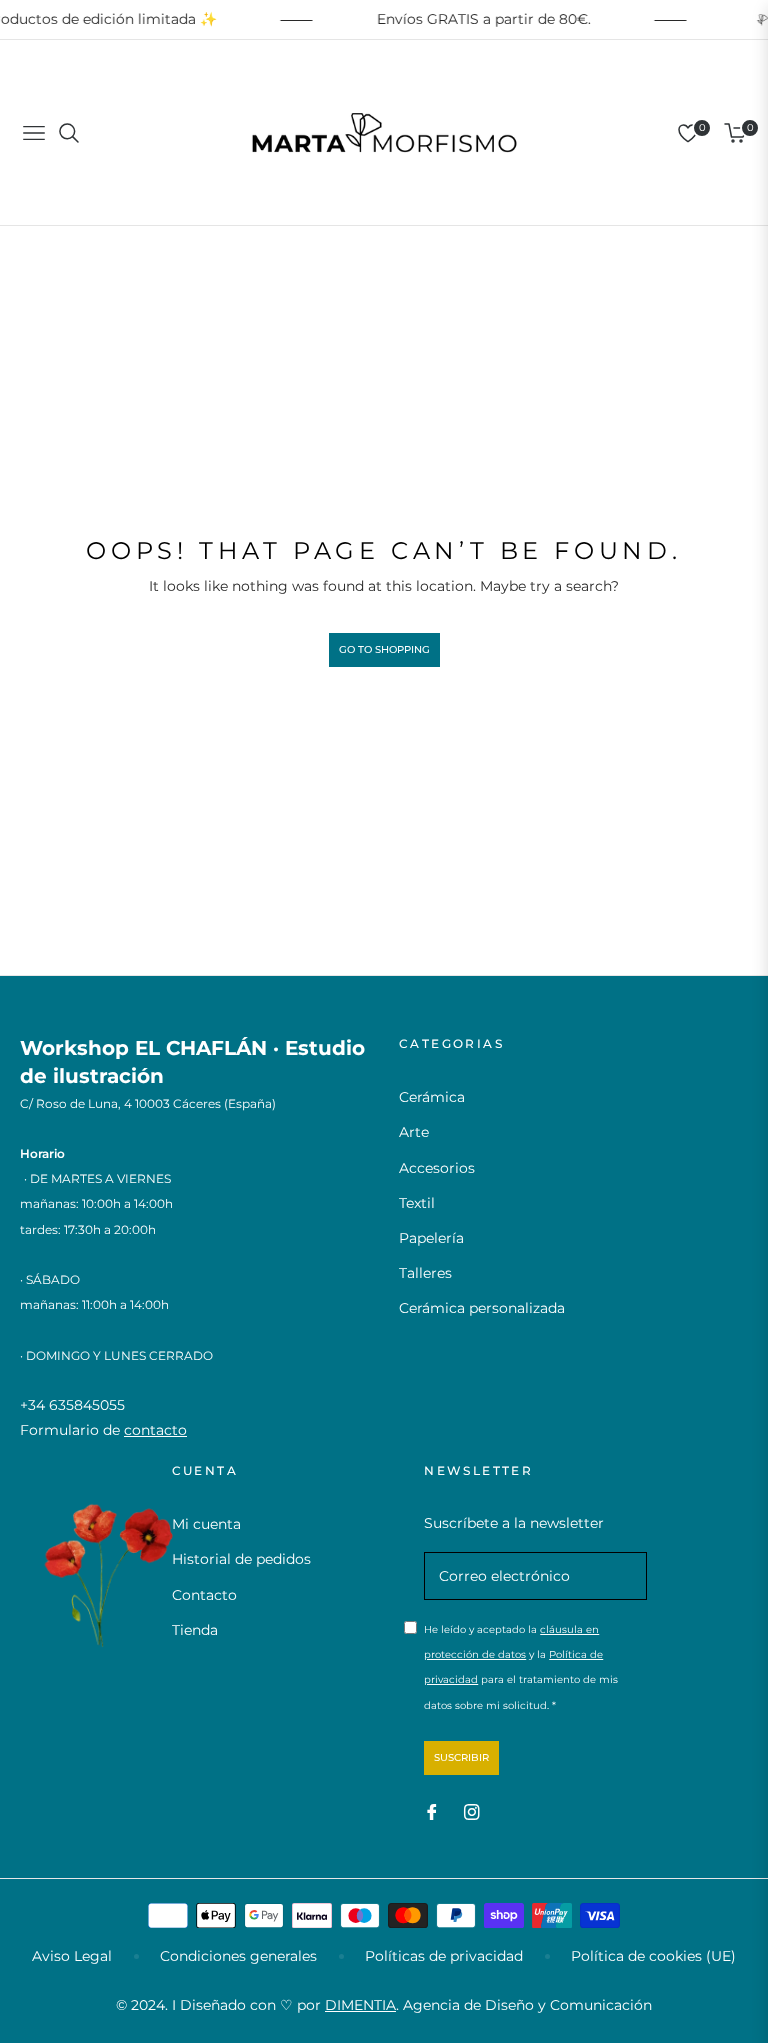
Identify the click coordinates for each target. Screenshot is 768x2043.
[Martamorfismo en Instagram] (472, 1811)
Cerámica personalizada (482, 1308)
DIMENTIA (360, 2005)
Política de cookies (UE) (653, 1956)
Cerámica (432, 1097)
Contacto (204, 1595)
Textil (417, 1203)
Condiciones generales (238, 1956)
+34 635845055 (72, 1405)
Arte (414, 1132)
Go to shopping (384, 649)
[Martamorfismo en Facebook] (432, 1811)
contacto (155, 1430)
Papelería (431, 1238)
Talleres (425, 1273)
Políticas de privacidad (444, 1956)
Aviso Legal (72, 1956)
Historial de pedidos (241, 1559)
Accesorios (437, 1168)
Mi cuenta (206, 1524)
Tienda (195, 1630)
